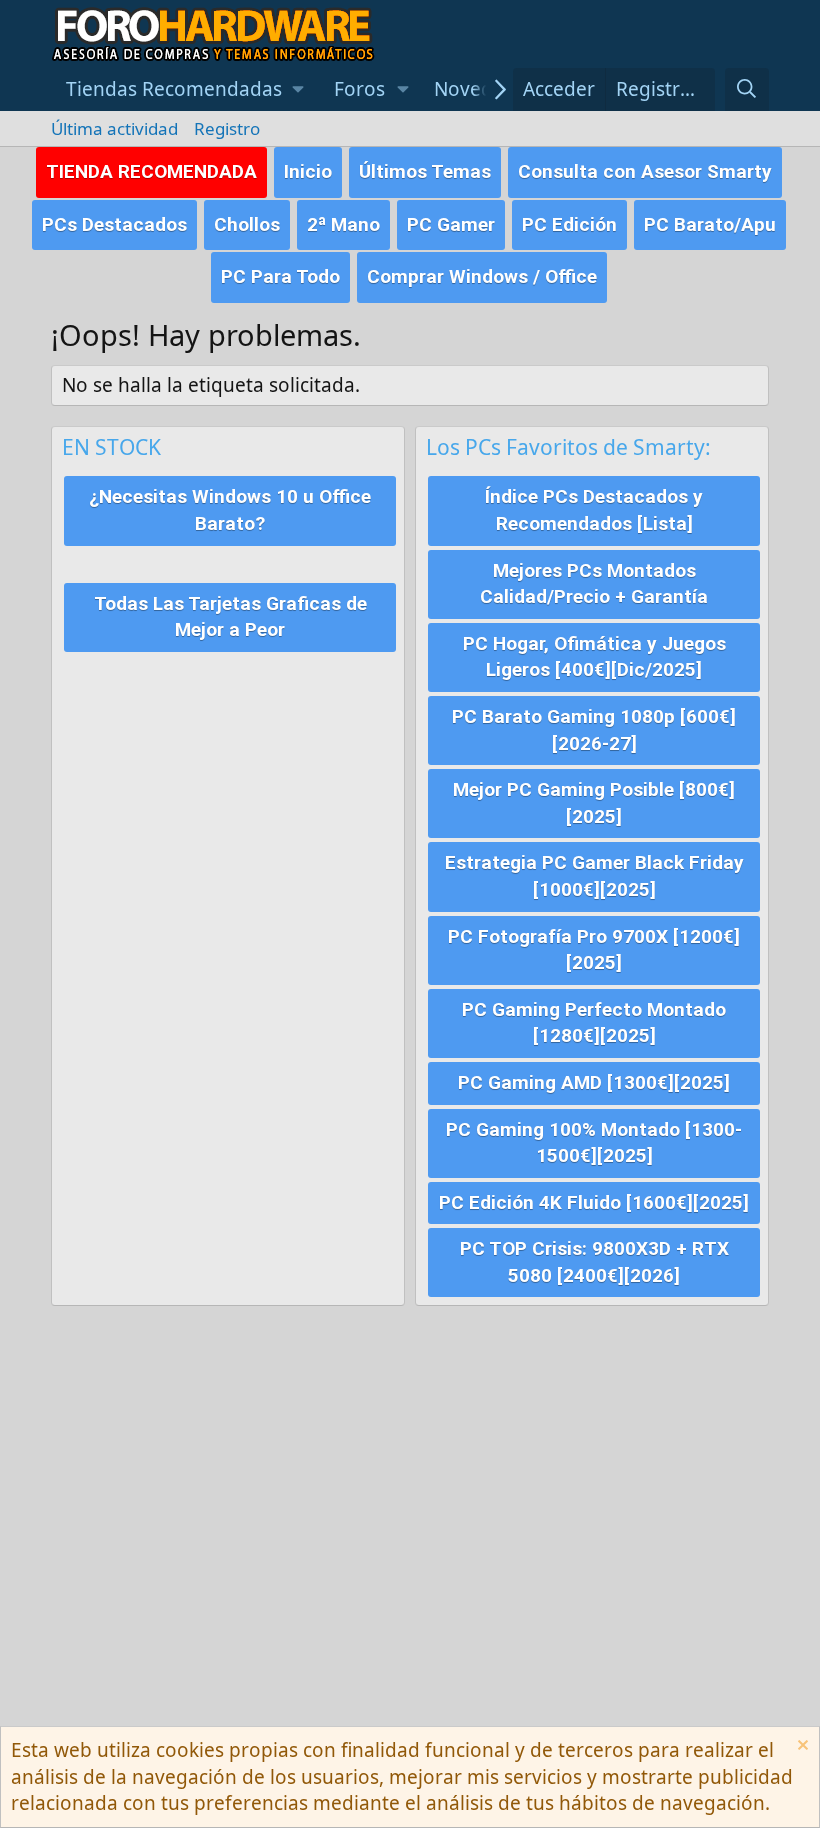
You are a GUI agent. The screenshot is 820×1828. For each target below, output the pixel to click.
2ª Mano (343, 224)
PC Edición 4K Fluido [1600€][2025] (594, 1202)
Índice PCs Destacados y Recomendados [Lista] (594, 510)
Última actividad (114, 128)
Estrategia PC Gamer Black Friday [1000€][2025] (594, 876)
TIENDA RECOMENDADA (151, 171)
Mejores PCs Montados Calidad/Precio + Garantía (594, 584)
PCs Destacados (114, 224)
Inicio (308, 171)
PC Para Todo (280, 276)
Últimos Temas (425, 171)
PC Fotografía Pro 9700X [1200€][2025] (594, 950)
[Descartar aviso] (800, 1747)
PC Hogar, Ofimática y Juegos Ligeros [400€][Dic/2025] (594, 657)
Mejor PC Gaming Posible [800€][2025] (594, 803)
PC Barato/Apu (710, 224)
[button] (185, 89)
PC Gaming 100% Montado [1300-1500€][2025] (594, 1143)
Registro (227, 128)
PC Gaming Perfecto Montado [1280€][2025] (594, 1023)
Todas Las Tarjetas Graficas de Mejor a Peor (230, 617)
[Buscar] (747, 89)
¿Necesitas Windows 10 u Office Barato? (230, 510)
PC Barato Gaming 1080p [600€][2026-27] (594, 730)
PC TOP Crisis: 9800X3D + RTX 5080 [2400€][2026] (594, 1262)
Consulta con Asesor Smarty (645, 171)
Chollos (247, 224)
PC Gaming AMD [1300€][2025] (594, 1082)
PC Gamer (451, 224)
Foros (359, 89)
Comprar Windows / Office (482, 276)
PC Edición (569, 224)
